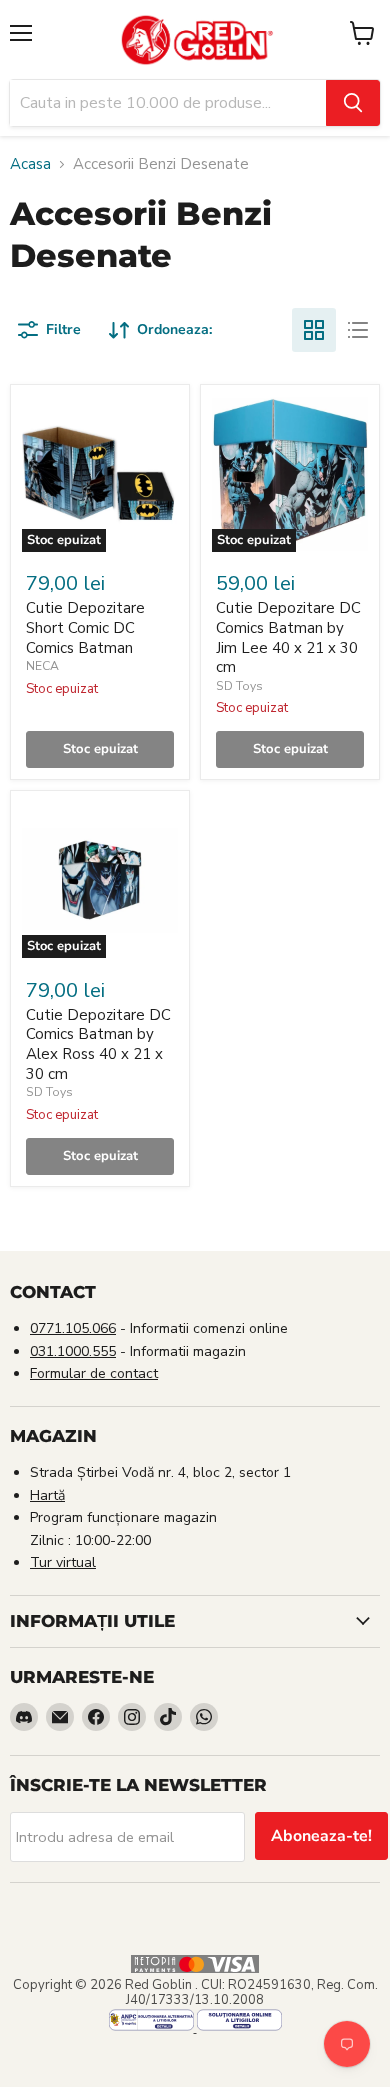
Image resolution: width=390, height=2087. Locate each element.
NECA (42, 666)
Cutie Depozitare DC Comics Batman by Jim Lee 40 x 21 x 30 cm (288, 637)
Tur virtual (63, 1562)
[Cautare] (353, 103)
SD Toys (239, 686)
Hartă (47, 1495)
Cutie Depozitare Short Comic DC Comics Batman (85, 627)
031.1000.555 (73, 1351)
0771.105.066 (73, 1328)
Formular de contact (94, 1373)
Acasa (30, 164)
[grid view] (314, 330)
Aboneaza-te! (321, 1836)
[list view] (358, 330)
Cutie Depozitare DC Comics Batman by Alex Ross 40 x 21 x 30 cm (98, 1044)
